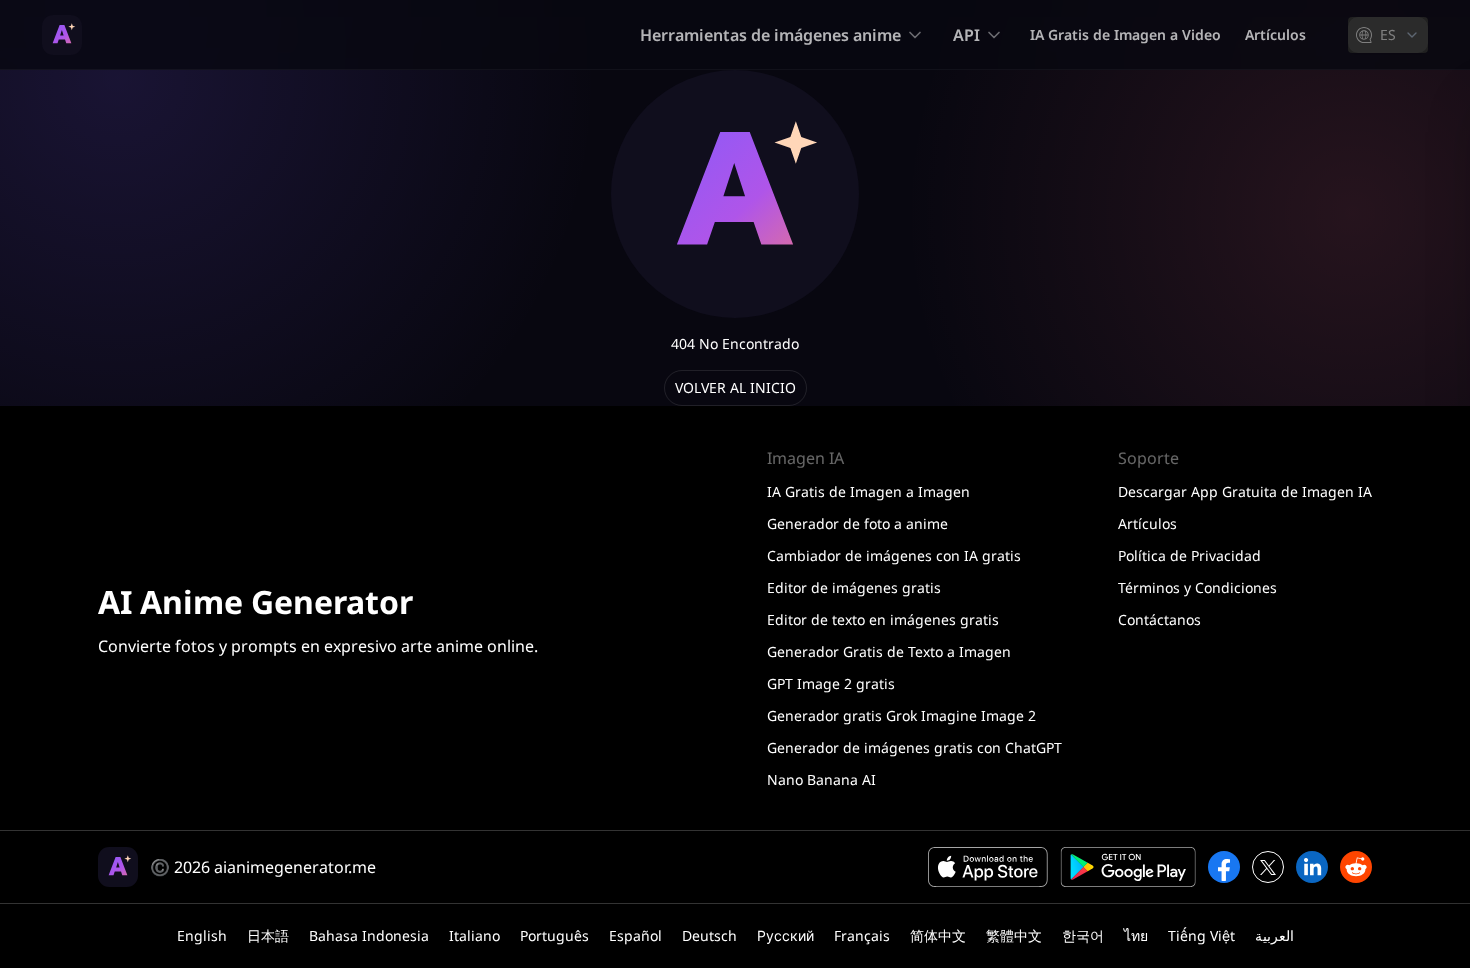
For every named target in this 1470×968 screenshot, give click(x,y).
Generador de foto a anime (857, 523)
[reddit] (1356, 867)
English (202, 935)
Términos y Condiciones (1197, 587)
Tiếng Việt (1201, 935)
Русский (785, 935)
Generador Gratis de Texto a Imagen (889, 651)
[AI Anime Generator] (62, 35)
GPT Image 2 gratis (831, 683)
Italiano (474, 935)
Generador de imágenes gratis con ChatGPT (914, 747)
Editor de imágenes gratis (854, 587)
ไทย (1136, 935)
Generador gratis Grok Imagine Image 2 (901, 715)
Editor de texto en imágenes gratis (883, 619)
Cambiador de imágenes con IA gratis (894, 555)
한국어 (1083, 935)
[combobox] (1388, 35)
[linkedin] (1312, 867)
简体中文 (938, 935)
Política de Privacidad (1189, 555)
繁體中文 (1014, 935)
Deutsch (709, 935)
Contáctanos (1159, 619)
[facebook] (1224, 867)
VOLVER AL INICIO (735, 387)
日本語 (268, 935)
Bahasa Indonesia (369, 935)
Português (554, 935)
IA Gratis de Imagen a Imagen (868, 491)
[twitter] (1268, 867)
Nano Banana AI (821, 779)
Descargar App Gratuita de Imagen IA (1245, 491)
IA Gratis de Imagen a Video (1125, 34)
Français (862, 935)
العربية (1274, 935)
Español (635, 935)
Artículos (1275, 34)
